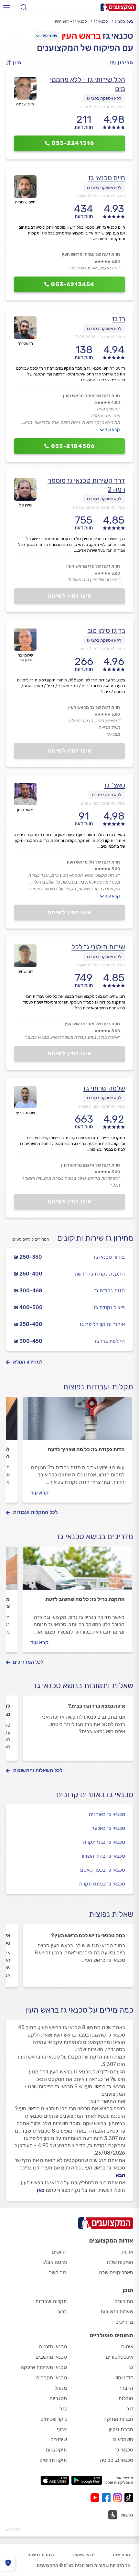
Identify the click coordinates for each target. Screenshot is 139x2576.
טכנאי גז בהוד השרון (103, 1856)
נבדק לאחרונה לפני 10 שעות (101, 196)
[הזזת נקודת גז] (77, 1421)
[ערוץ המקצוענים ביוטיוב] (96, 2498)
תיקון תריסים (53, 2460)
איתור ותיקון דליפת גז (102, 1324)
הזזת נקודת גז (109, 1291)
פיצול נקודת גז (109, 1307)
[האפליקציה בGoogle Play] (87, 2480)
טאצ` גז (115, 785)
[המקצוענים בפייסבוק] (107, 2498)
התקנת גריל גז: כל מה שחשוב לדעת (85, 1599)
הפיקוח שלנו (120, 2262)
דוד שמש (124, 2378)
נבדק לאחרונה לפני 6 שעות (102, 1106)
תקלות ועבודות (51, 2301)
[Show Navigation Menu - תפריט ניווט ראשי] (7, 7)
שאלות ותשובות (117, 2312)
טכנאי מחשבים (51, 2357)
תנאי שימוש (84, 2555)
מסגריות (58, 2398)
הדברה (126, 2388)
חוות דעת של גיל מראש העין (93, 862)
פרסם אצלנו (54, 2262)
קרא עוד (112, 430)
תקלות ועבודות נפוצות (98, 1387)
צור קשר (58, 2272)
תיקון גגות (56, 2450)
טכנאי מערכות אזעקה (44, 2367)
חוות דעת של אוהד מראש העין (91, 396)
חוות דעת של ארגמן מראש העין (91, 1165)
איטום (127, 2347)
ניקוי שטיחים (54, 2419)
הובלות (126, 2398)
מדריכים (124, 2322)
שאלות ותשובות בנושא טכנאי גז (84, 1686)
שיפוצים (59, 2439)
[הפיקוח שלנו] (8, 2563)
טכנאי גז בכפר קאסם (103, 1870)
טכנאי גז (101, 21)
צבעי (62, 2429)
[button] (16, 63)
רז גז (119, 319)
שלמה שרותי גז (104, 1088)
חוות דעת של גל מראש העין (94, 707)
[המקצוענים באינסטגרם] (119, 2498)
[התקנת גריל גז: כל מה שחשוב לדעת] (77, 1571)
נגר (63, 2409)
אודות (127, 2252)
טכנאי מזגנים (53, 2347)
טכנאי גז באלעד (108, 1828)
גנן (130, 2367)
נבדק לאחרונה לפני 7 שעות (102, 649)
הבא (120, 2175)
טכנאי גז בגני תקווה (104, 1842)
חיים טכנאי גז (107, 178)
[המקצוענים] (118, 7)
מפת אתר (121, 2555)
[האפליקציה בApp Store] (55, 2480)
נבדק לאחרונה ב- (99, 337)
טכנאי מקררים (52, 2378)
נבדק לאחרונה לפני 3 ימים (103, 107)
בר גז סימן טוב (106, 630)
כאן (41, 2190)
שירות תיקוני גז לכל (98, 947)
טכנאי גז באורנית (107, 1814)
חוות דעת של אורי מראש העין (92, 1024)
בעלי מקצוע (124, 21)
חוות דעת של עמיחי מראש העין (91, 254)
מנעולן (60, 2388)
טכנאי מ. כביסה (117, 2460)
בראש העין (81, 36)
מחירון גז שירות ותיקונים (95, 1238)
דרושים (59, 2252)
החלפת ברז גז (110, 1341)
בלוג (62, 2312)
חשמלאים (123, 2439)
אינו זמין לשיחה (70, 596)
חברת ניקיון (121, 2429)
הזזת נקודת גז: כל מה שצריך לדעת (86, 1449)
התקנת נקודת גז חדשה (100, 1274)
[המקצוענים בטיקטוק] (129, 2498)
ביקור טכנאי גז (109, 1257)
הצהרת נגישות (41, 2555)
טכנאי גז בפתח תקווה (102, 1884)
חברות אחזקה (118, 2419)
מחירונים (124, 2301)
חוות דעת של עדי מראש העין (93, 566)
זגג (130, 2409)
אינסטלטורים (119, 2357)
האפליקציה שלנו (116, 2272)
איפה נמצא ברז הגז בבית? (96, 1706)
